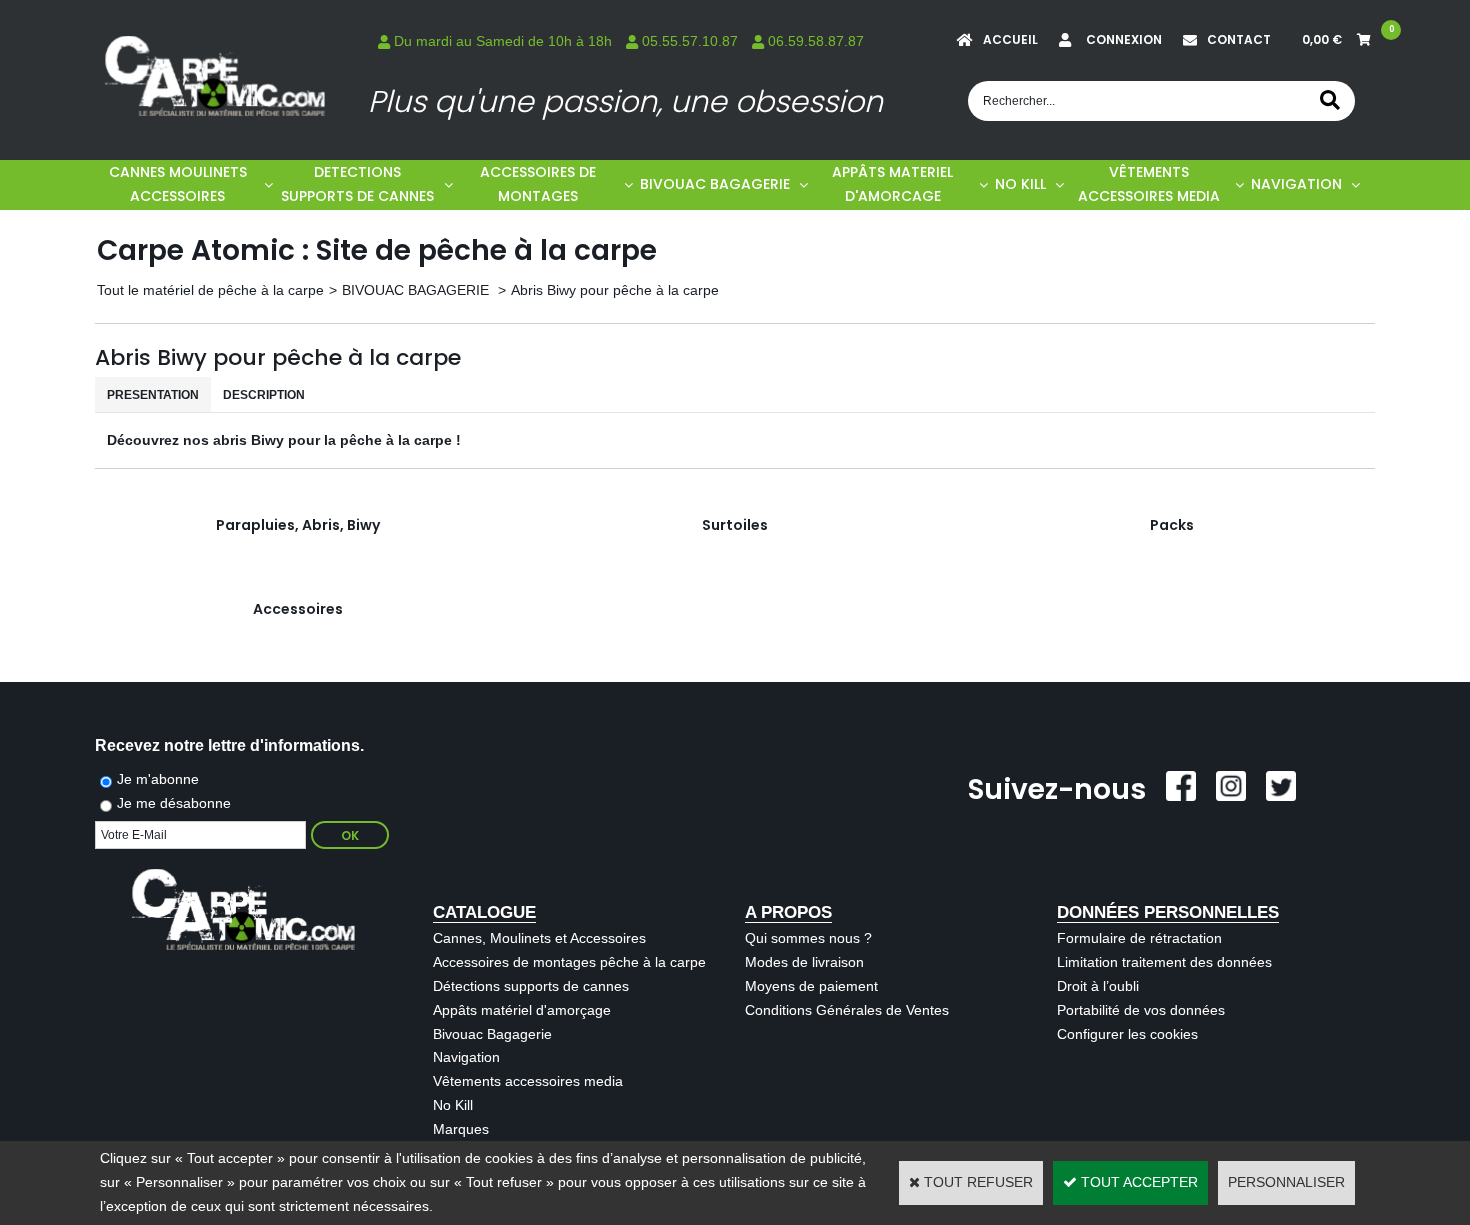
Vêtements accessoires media (528, 1081)
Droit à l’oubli (1098, 986)
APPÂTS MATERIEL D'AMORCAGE (892, 184)
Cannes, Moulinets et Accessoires (539, 938)
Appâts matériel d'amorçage (522, 1010)
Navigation (466, 1057)
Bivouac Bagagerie (492, 1034)
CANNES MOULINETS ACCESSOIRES (178, 184)
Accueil (1010, 39)
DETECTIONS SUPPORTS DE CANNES (357, 184)
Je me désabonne (174, 803)
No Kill (453, 1105)
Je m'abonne (158, 779)
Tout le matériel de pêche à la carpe (210, 290)
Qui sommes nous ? (808, 938)
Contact (1239, 39)
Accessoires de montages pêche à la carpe (569, 962)
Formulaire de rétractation (1139, 938)
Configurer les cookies (1127, 1034)
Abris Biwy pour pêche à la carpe (615, 290)
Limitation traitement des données (1164, 962)
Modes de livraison (804, 962)
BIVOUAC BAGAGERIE (715, 184)
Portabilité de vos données (1141, 1010)
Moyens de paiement (811, 986)
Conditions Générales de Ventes (847, 1010)
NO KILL (1020, 184)
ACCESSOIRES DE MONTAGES (538, 184)
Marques (461, 1129)
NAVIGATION (1296, 184)
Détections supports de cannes (531, 986)
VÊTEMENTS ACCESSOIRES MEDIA (1149, 184)
